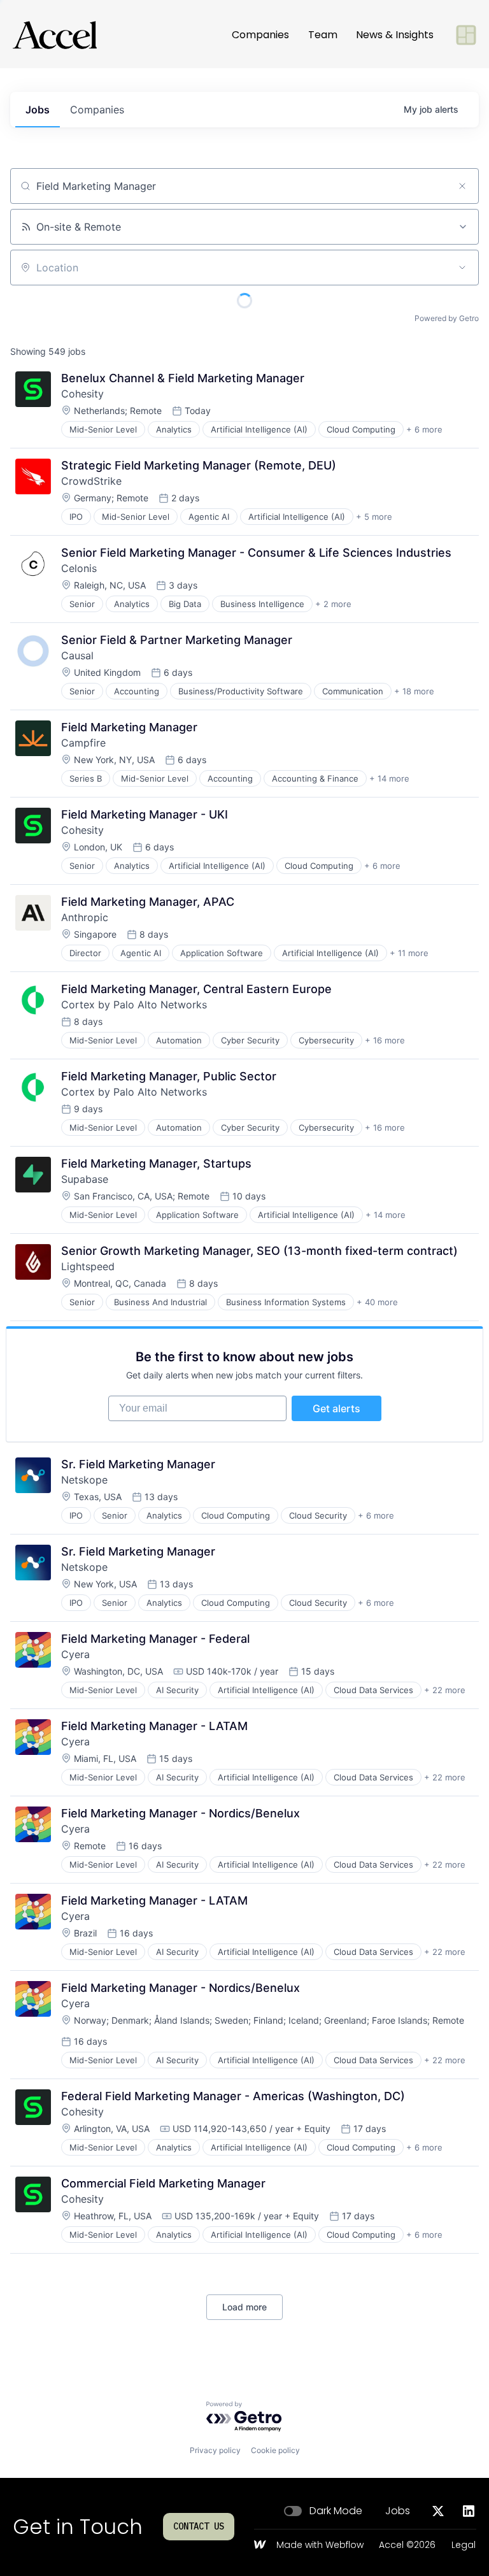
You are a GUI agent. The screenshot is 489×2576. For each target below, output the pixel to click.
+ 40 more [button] (377, 1302)
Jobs (398, 2511)
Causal (77, 655)
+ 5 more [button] (374, 517)
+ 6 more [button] (424, 429)
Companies (260, 35)
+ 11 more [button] (409, 953)
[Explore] (466, 35)
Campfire (83, 743)
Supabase (85, 1179)
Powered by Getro (447, 318)
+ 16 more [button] (385, 1040)
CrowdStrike (91, 481)
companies (97, 110)
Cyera (75, 1654)
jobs (38, 110)
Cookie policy (275, 2450)
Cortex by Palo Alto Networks (134, 1005)
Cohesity (82, 394)
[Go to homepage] (55, 35)
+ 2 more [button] (333, 604)
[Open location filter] (462, 268)
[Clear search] (462, 186)
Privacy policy (215, 2450)
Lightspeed (88, 1266)
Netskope (84, 1480)
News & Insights (395, 35)
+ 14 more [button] (389, 778)
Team (323, 35)
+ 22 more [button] (445, 1690)
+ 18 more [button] (414, 691)
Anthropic (85, 917)
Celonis (79, 568)
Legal (464, 2545)
